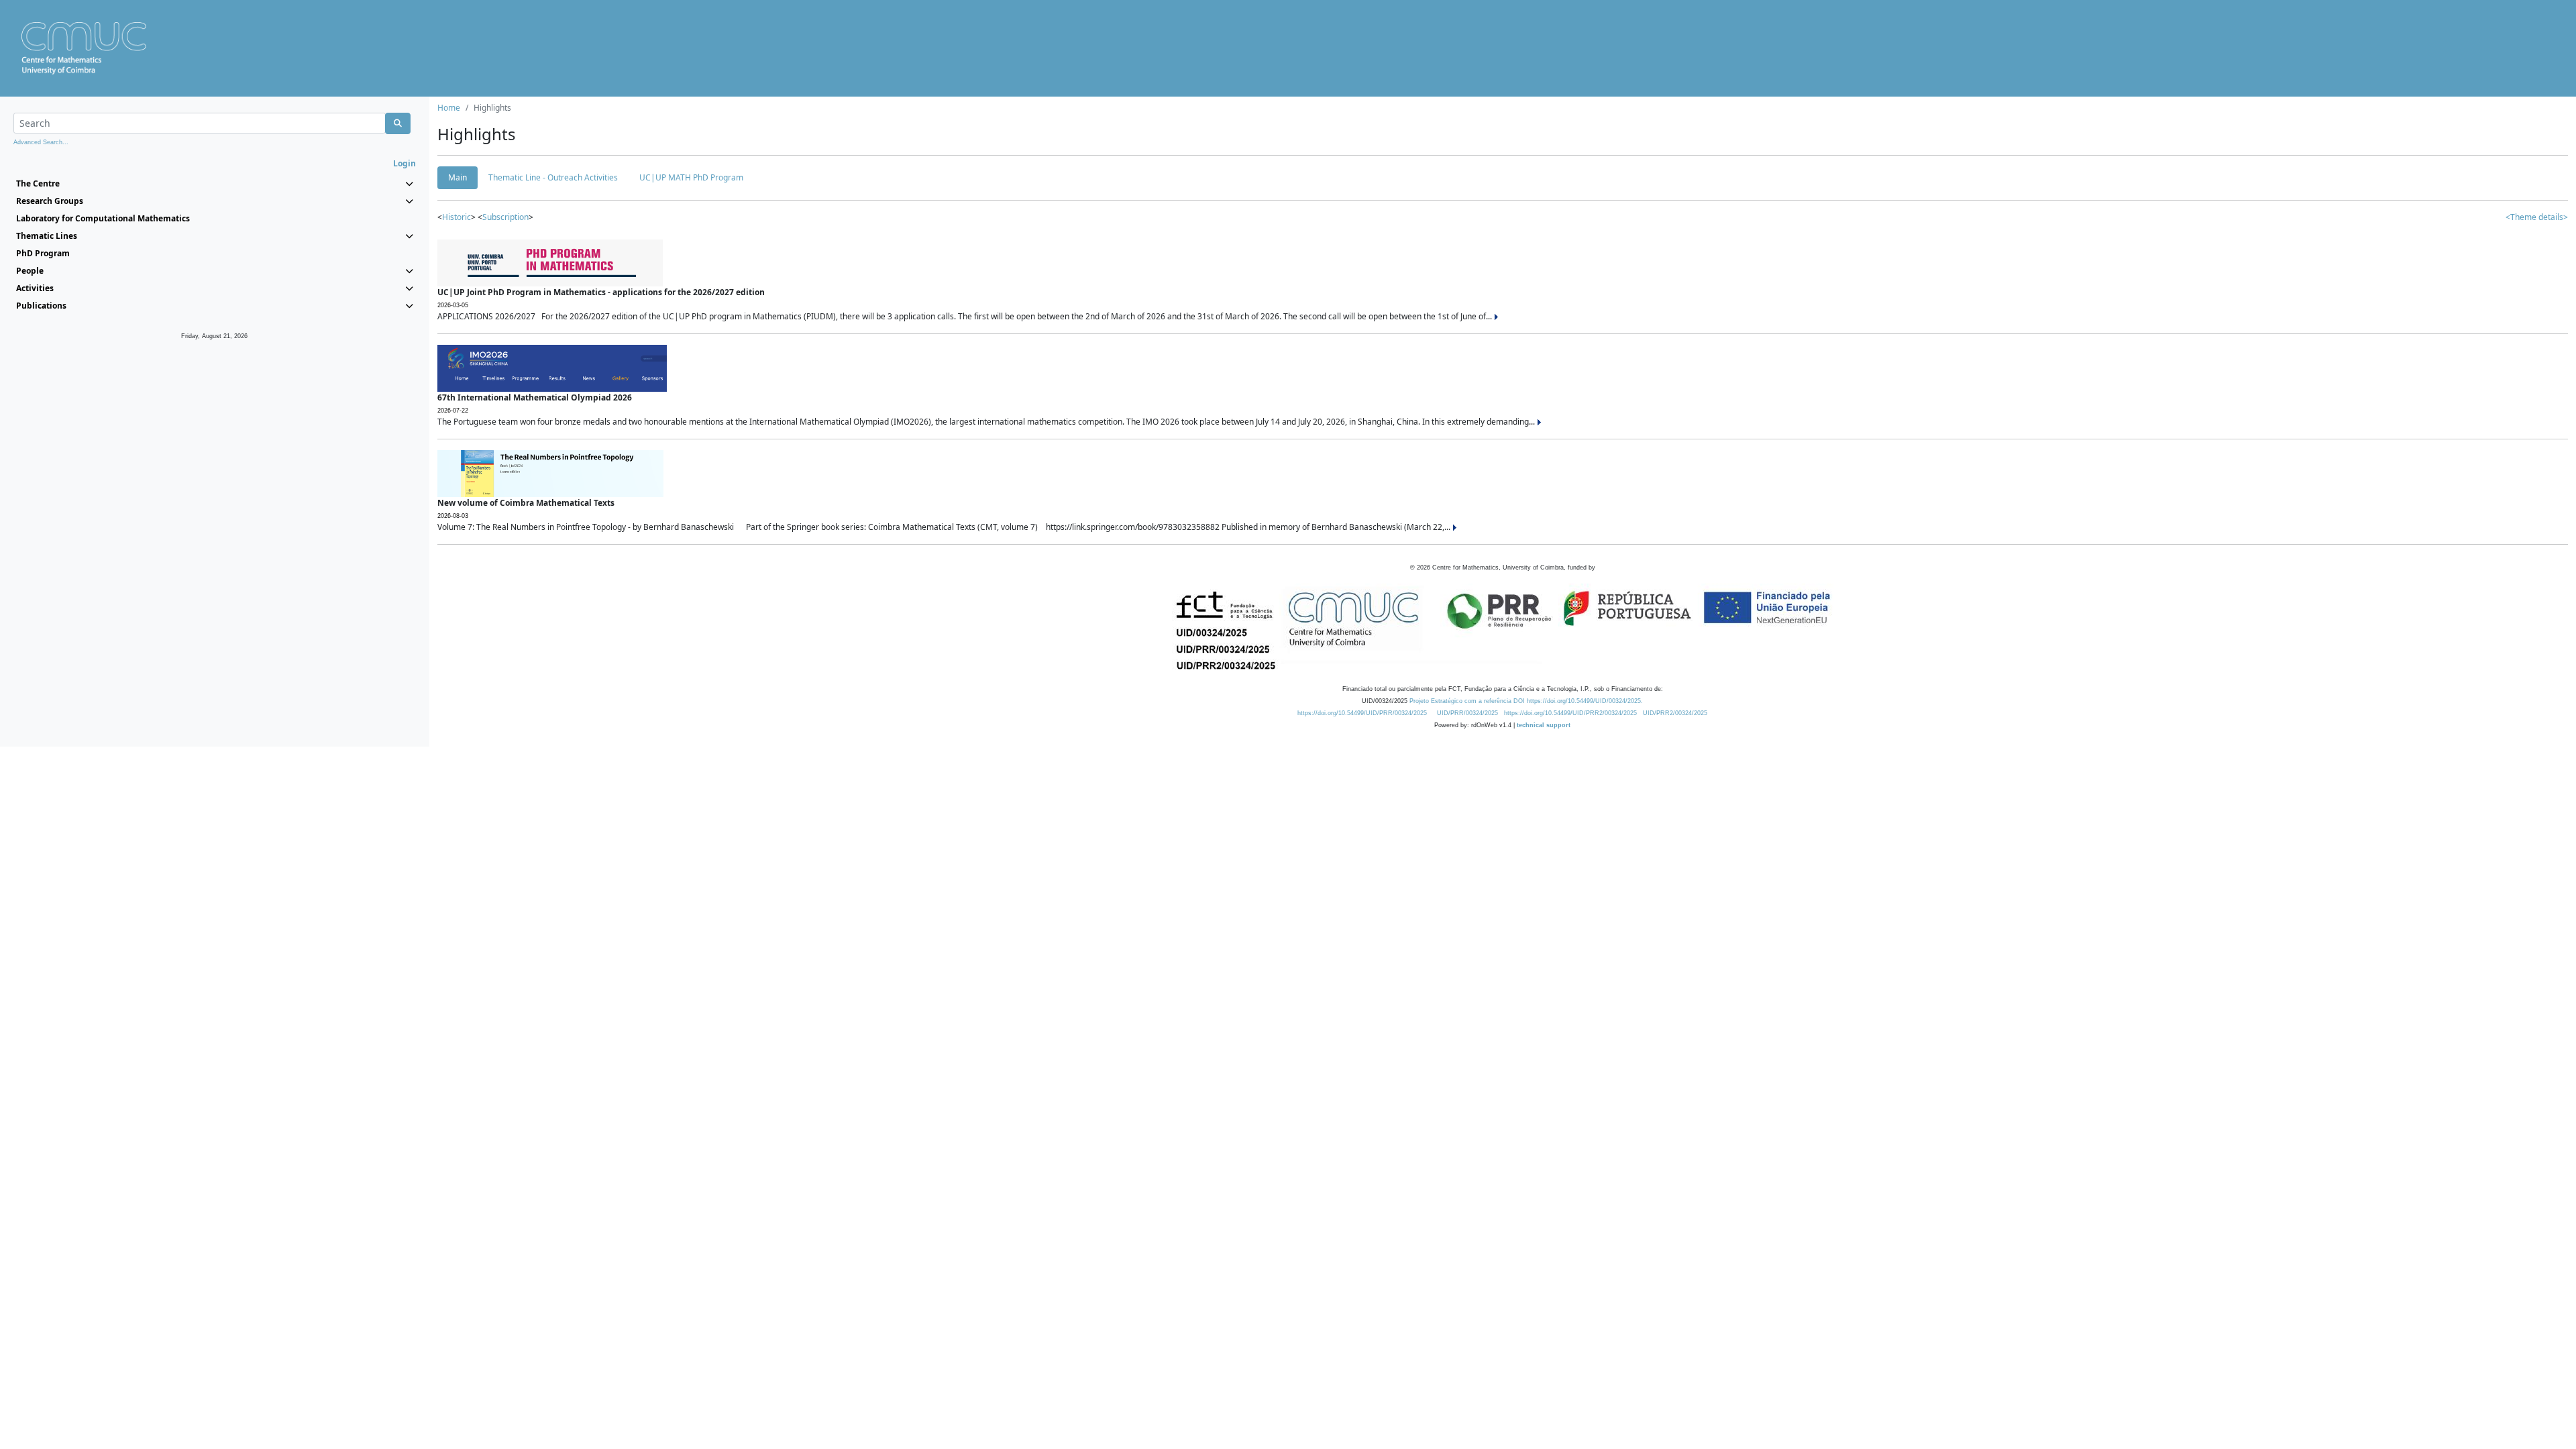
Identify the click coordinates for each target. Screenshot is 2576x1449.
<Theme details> (2537, 217)
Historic (457, 217)
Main (458, 177)
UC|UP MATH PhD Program (691, 177)
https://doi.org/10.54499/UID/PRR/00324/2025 (1362, 713)
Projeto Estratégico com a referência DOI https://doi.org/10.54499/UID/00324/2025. (1526, 701)
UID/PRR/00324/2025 (1467, 713)
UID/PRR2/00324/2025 (1675, 713)
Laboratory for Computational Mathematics (103, 218)
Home (449, 108)
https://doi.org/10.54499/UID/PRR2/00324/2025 (1570, 713)
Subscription (505, 217)
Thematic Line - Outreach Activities (553, 177)
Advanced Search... (41, 142)
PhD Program (43, 253)
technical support (1544, 725)
